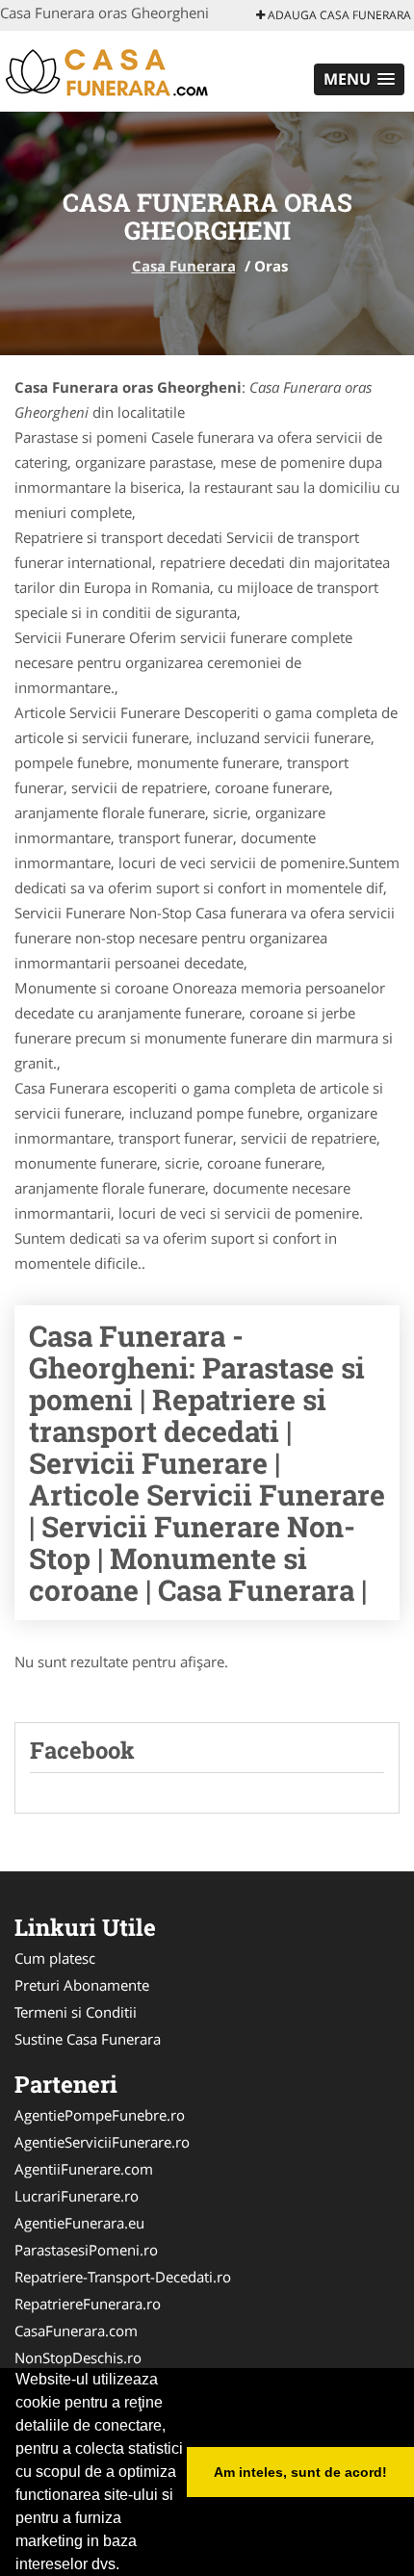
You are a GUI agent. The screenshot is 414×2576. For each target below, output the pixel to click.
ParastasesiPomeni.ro (86, 2250)
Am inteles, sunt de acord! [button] (300, 2472)
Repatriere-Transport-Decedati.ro (123, 2277)
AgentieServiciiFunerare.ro (102, 2142)
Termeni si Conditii (76, 2012)
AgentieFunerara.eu (79, 2223)
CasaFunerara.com (76, 2331)
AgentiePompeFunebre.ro (100, 2115)
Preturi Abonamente (82, 1985)
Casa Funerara (184, 266)
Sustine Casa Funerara (88, 2039)
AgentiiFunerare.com (84, 2169)
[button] (359, 79)
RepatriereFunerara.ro (88, 2304)
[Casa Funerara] (127, 69)
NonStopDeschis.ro (78, 2357)
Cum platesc (55, 1958)
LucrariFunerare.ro (77, 2196)
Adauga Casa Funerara (338, 15)
